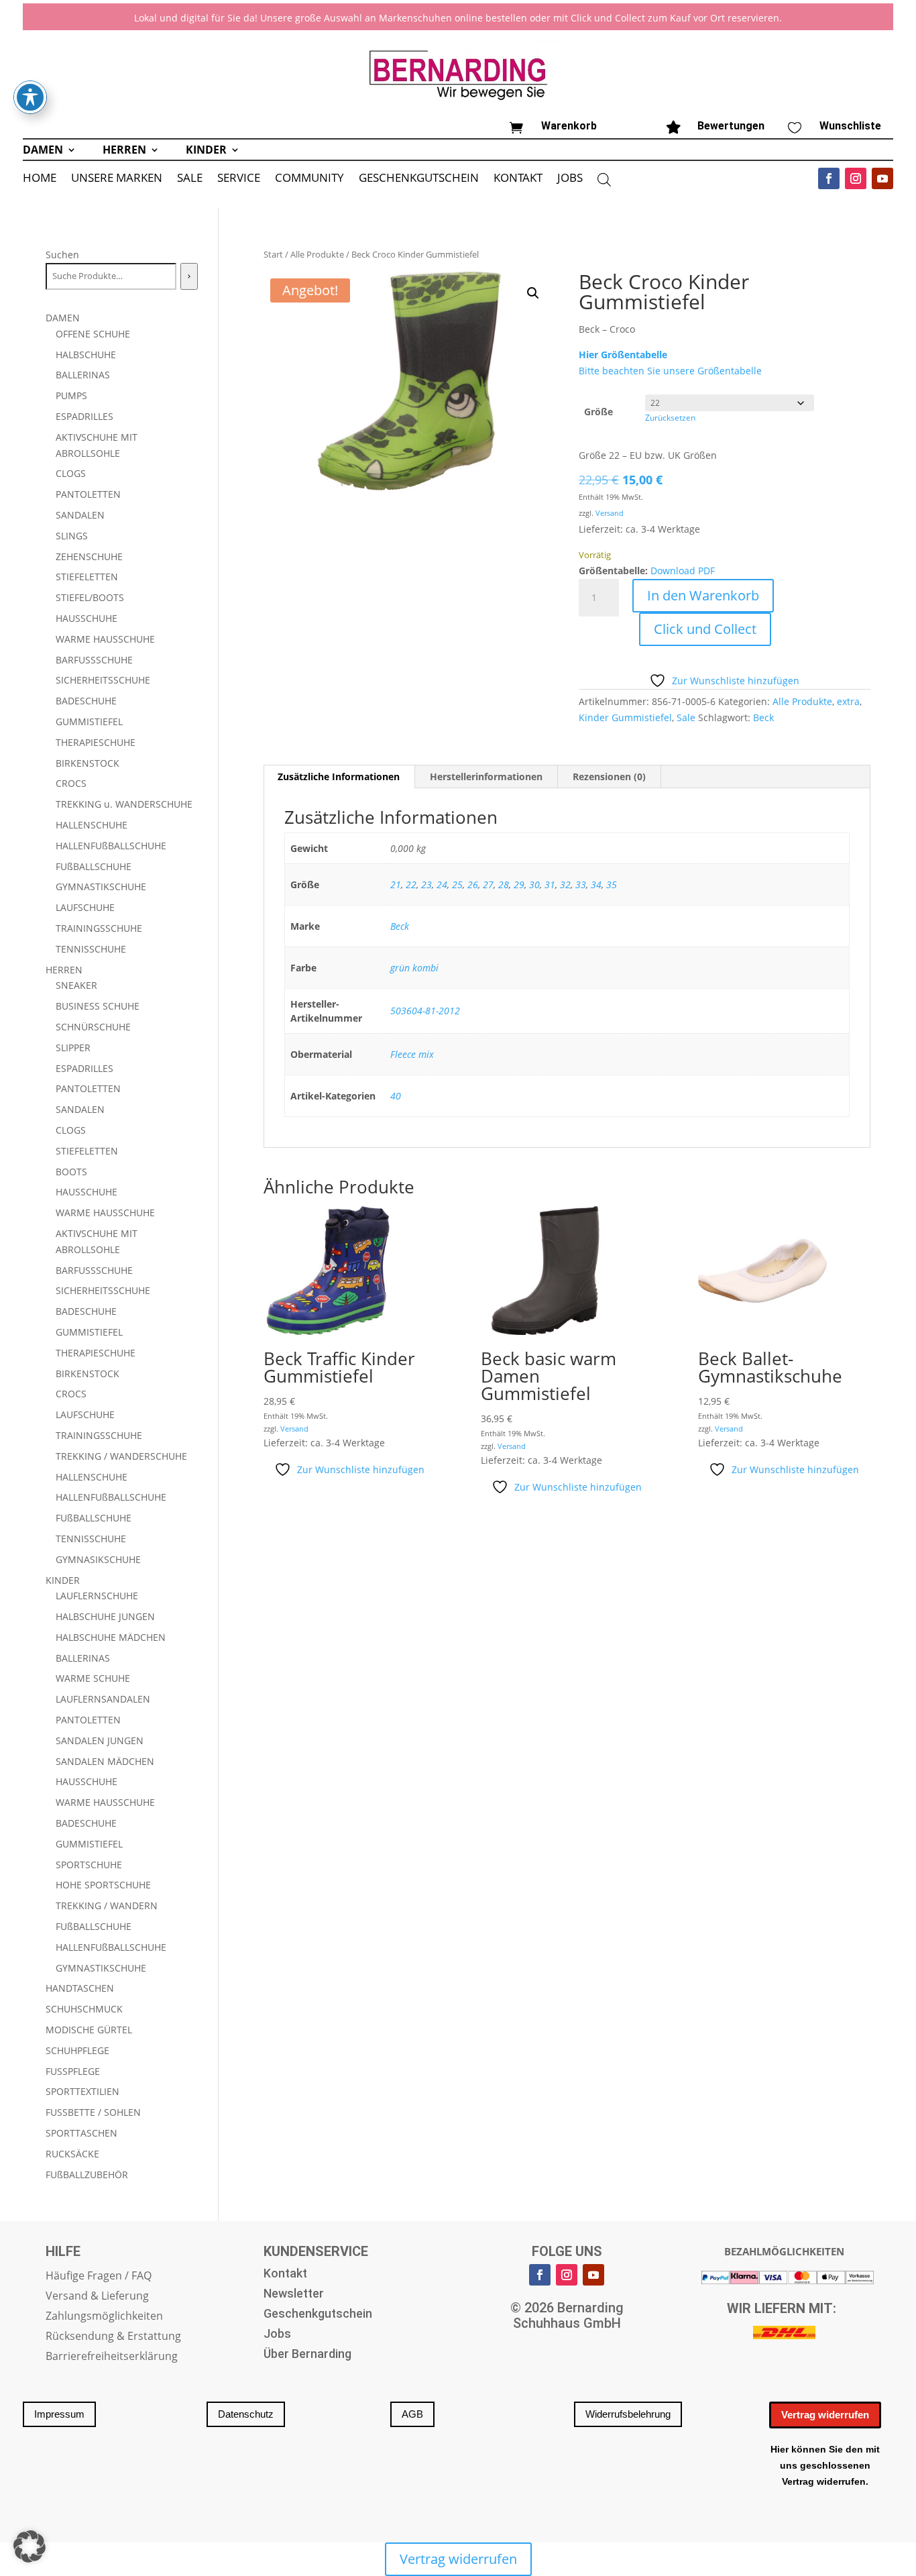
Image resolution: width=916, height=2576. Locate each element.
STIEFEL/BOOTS (90, 597)
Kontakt (285, 2274)
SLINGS (72, 536)
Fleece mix (412, 1054)
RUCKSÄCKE (72, 2154)
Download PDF (683, 571)
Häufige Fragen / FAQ (99, 2277)
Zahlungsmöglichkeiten (104, 2317)
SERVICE (239, 179)
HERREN (124, 151)
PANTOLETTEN (88, 494)
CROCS (71, 783)
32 (565, 884)
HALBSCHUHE (86, 355)
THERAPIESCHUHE (96, 742)
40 (396, 1096)
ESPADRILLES (84, 416)
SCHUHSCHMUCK (84, 2009)
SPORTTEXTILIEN (82, 2091)
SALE (190, 179)
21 (396, 884)
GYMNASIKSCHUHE (98, 1559)
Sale (686, 717)
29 (519, 884)
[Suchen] (189, 276)
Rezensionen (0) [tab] (609, 776)
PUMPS (71, 395)
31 (550, 884)
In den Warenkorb (703, 595)
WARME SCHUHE (93, 1678)
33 (581, 884)
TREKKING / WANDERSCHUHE (121, 1456)
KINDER (206, 151)
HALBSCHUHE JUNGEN (105, 1616)
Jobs (277, 2335)
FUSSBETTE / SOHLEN (93, 2112)
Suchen (62, 255)
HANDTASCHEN (80, 1988)
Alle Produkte (317, 254)
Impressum (59, 2414)
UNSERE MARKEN (117, 179)
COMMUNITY (309, 179)
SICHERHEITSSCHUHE (103, 680)
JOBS (570, 179)
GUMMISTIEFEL (89, 721)
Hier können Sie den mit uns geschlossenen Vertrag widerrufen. (825, 2465)
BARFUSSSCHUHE (94, 660)
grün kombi (414, 968)
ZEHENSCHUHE (89, 556)
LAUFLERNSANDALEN (103, 1699)
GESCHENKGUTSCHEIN (419, 179)
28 (504, 884)
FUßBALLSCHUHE (94, 866)
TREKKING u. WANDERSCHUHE (124, 804)
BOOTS (71, 1172)
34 (596, 884)
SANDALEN (80, 515)
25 (457, 884)
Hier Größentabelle (623, 355)
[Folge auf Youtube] (882, 178)
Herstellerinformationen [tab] (486, 776)
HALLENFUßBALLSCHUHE (111, 846)
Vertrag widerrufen (825, 2415)
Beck (763, 717)
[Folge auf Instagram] (856, 178)
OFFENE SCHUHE (93, 334)
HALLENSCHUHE (92, 825)
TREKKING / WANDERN (107, 1906)
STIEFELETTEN (87, 577)
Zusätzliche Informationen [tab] (339, 776)
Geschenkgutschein (318, 2315)
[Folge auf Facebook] (829, 178)
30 (534, 884)
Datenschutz (246, 2414)
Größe (598, 412)
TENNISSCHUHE (91, 949)
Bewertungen (731, 126)
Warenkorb (569, 126)
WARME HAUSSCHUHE (105, 639)
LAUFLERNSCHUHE (97, 1596)
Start (273, 254)
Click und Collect (705, 629)
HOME (40, 179)
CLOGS (71, 473)
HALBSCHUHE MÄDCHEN (111, 1637)
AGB (412, 2414)
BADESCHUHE (86, 701)
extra (848, 701)
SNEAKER (76, 985)
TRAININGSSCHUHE (99, 928)
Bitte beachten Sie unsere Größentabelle (670, 371)
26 (473, 884)
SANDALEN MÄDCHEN (105, 1761)
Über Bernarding (307, 2355)
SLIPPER (73, 1048)
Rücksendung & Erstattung (113, 2337)
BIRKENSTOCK (88, 763)
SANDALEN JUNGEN (100, 1740)
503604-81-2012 (425, 1011)
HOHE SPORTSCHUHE (103, 1885)
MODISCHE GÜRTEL (89, 2030)
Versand (610, 513)
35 (612, 884)
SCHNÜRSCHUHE (93, 1027)
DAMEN (43, 151)
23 (426, 884)
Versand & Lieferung (97, 2297)
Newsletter (294, 2295)
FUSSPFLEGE (73, 2071)
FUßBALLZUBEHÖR (87, 2175)
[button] (533, 293)
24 (442, 884)
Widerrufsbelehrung (628, 2414)
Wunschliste (850, 126)
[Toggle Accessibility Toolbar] (30, 97)
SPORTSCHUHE (89, 1865)
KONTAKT (518, 179)
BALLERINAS (83, 375)
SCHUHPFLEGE (77, 2050)
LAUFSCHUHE (85, 907)
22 (411, 884)
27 (488, 884)
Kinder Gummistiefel (625, 717)
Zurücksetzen (670, 418)
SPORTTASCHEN (81, 2133)
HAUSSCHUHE (87, 618)
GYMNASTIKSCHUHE (101, 887)
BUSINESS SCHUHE (98, 1006)
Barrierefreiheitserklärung (112, 2357)
